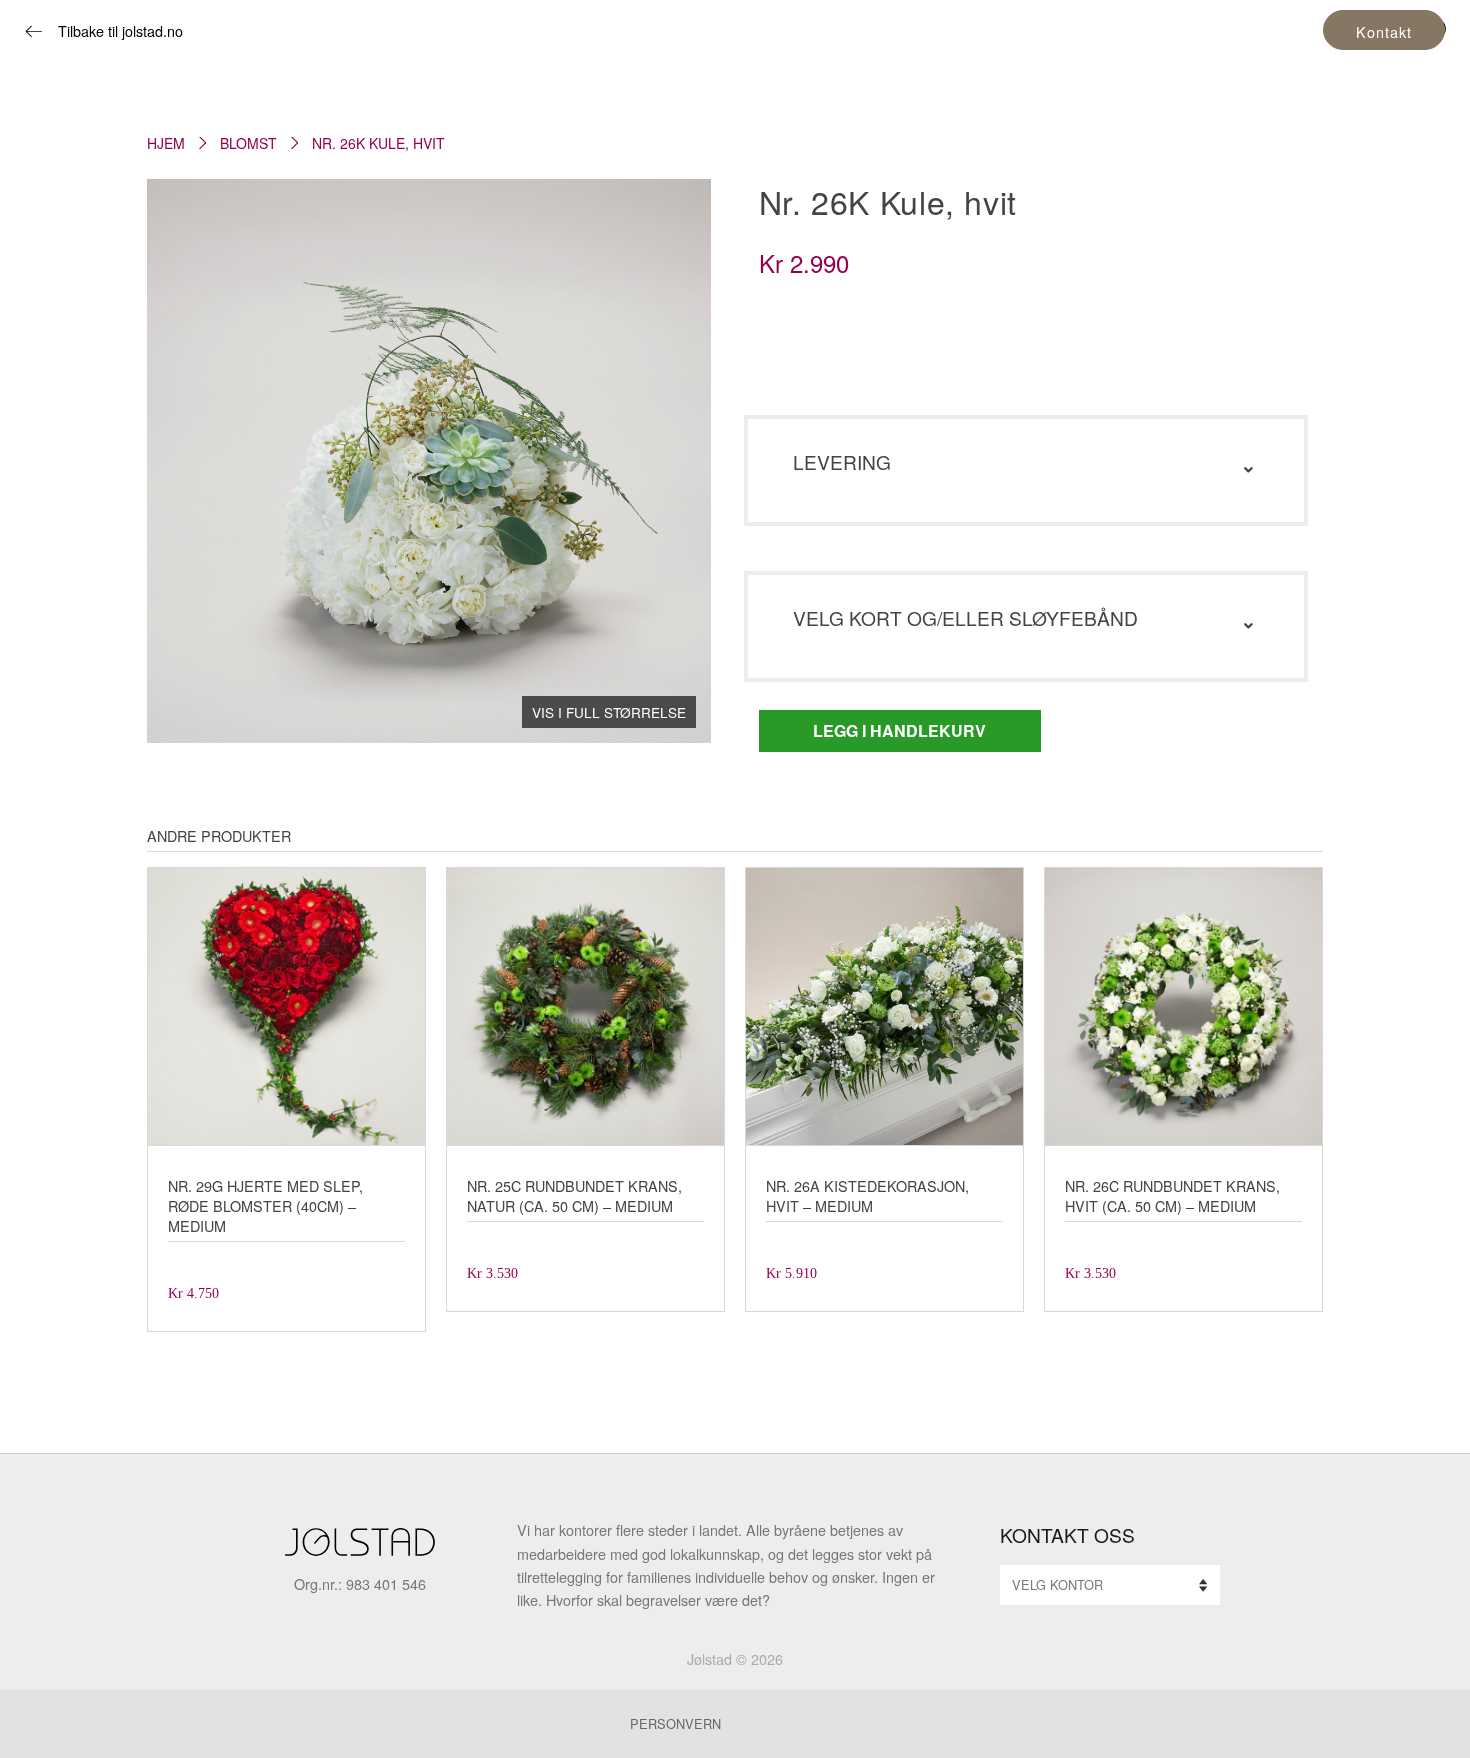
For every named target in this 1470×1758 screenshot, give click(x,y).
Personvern (675, 1723)
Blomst (248, 143)
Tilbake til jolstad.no (120, 30)
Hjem (166, 143)
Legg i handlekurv (899, 730)
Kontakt (1384, 31)
